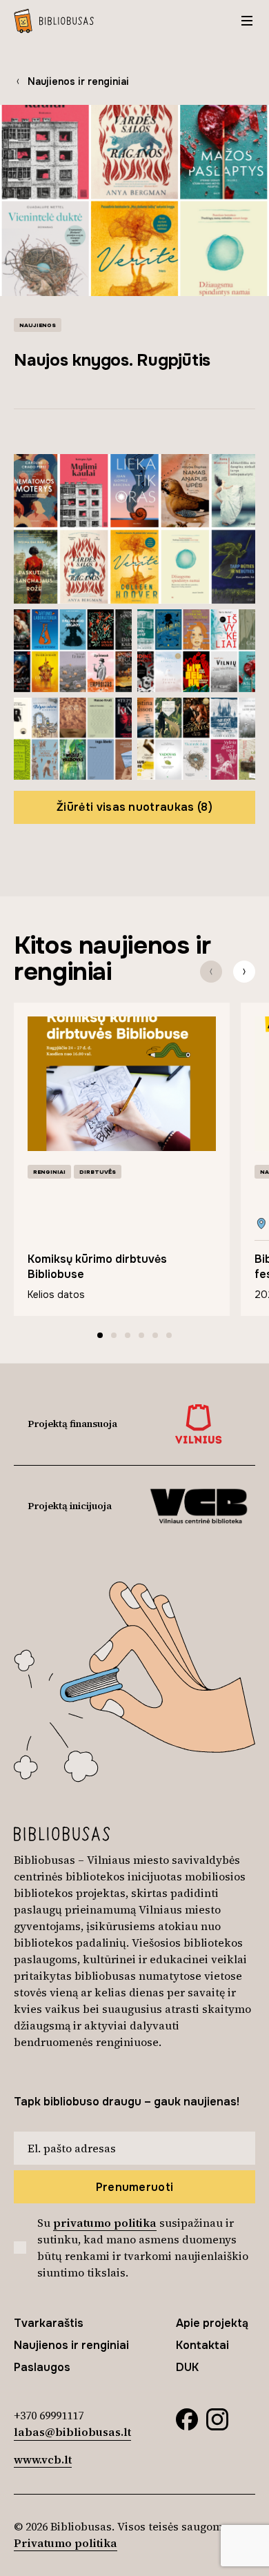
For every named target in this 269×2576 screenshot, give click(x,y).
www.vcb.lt (43, 2459)
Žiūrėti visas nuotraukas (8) (134, 807)
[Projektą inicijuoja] (198, 1506)
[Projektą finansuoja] (199, 1424)
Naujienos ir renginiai (78, 81)
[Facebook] (187, 2418)
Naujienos (38, 325)
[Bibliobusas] (54, 21)
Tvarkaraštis (49, 2323)
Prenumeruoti (135, 2187)
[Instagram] (217, 2418)
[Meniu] (247, 21)
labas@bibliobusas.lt (72, 2432)
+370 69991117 (49, 2415)
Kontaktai (202, 2345)
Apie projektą (212, 2323)
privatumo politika (105, 2223)
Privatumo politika (66, 2543)
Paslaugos (42, 2367)
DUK (187, 2367)
